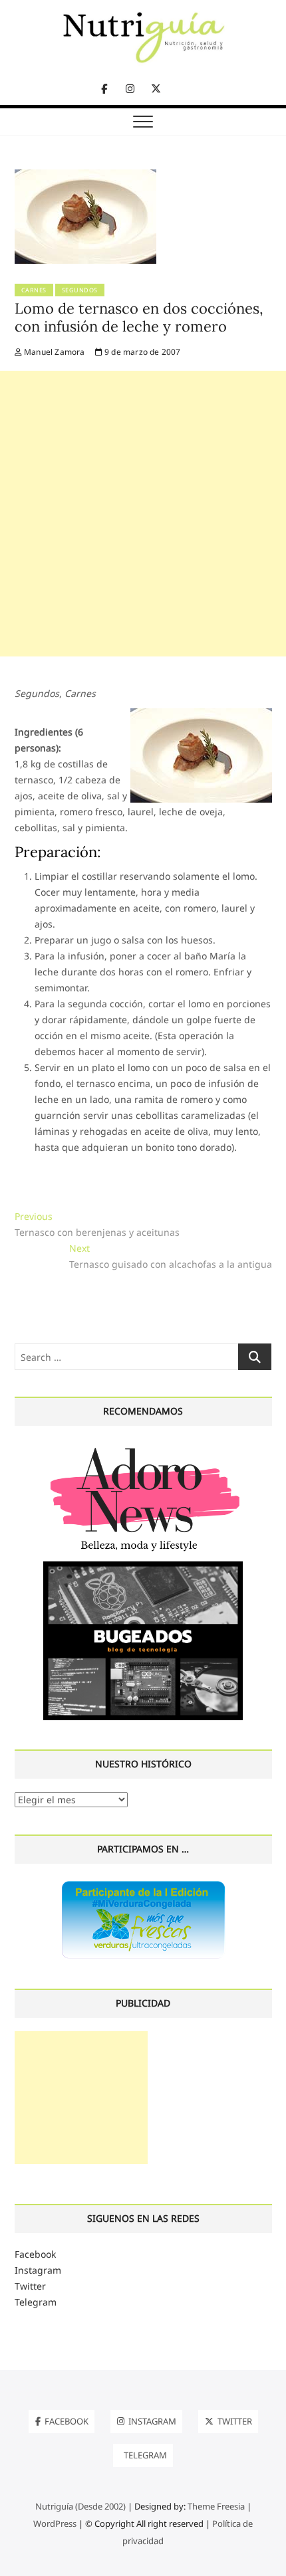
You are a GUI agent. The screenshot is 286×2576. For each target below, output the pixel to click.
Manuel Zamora (54, 352)
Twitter (30, 2286)
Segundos (80, 290)
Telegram (36, 2302)
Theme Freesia (216, 2506)
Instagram (38, 2270)
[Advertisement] (143, 514)
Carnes (34, 290)
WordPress (55, 2524)
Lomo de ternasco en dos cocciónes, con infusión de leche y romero (139, 318)
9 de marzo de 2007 (142, 352)
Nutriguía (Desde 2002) (80, 2506)
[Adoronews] (143, 1447)
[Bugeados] (143, 1566)
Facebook (35, 2254)
